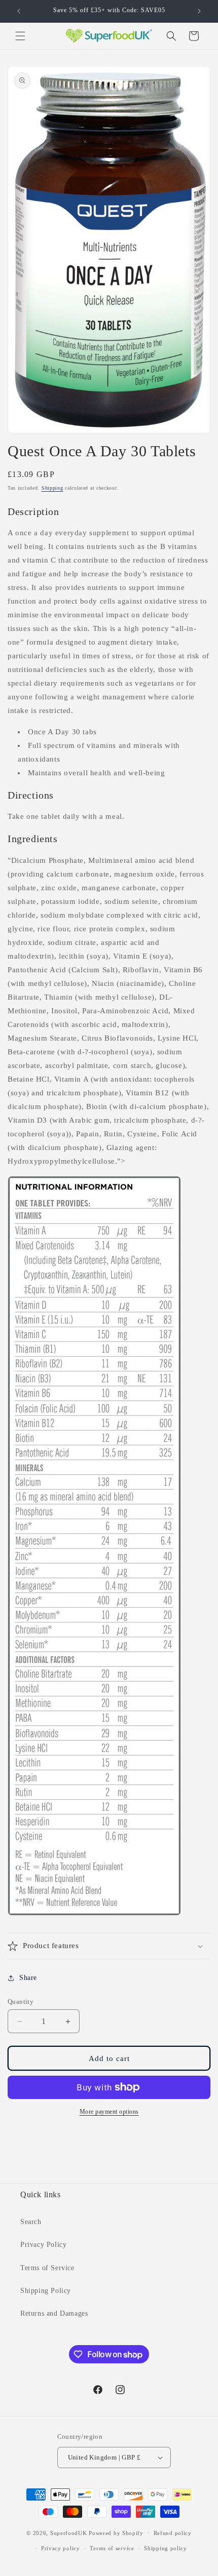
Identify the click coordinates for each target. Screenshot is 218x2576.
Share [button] (28, 1978)
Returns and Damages (54, 2313)
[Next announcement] (199, 11)
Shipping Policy (46, 2291)
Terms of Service (47, 2268)
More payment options (109, 2112)
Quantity (21, 2002)
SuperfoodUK (69, 2532)
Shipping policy (166, 2548)
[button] (20, 36)
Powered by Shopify (116, 2532)
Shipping (52, 488)
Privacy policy (61, 2548)
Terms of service (112, 2548)
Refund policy (173, 2533)
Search (31, 2222)
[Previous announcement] (19, 11)
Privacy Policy (43, 2245)
